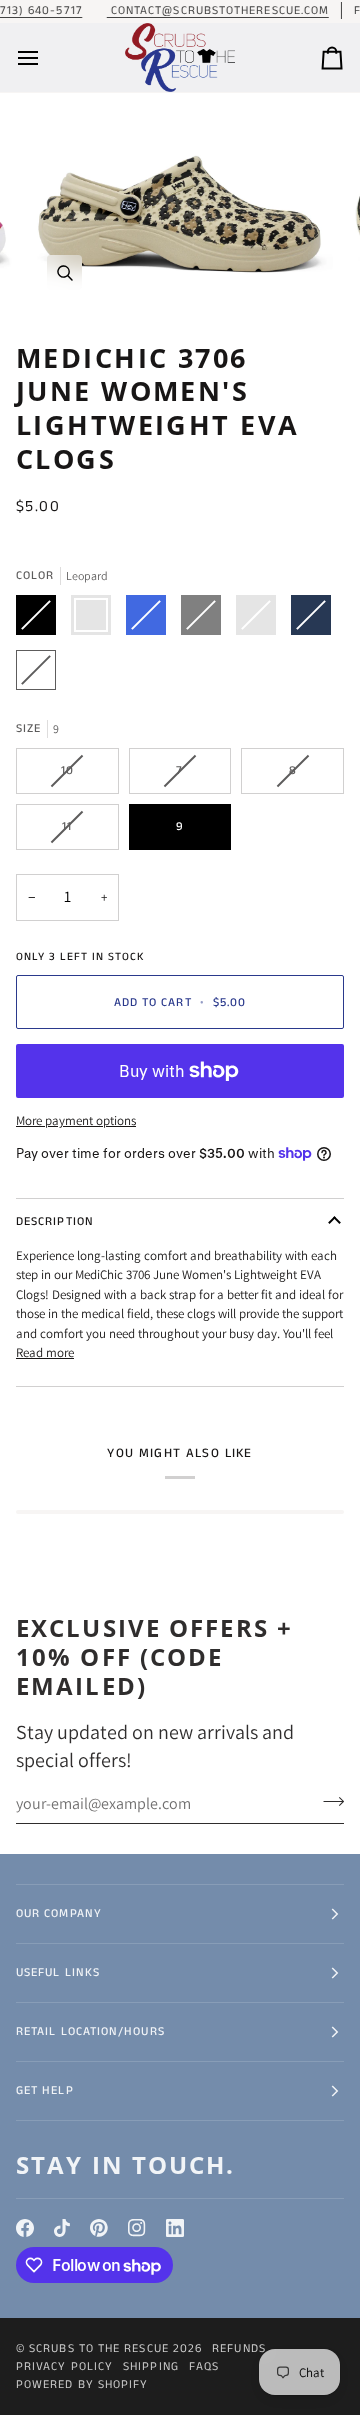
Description (55, 1221)
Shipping (151, 2366)
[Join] (327, 1801)
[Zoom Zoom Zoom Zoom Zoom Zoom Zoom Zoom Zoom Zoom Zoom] (180, 209)
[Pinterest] (99, 2228)
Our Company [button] (59, 1913)
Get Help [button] (45, 2090)
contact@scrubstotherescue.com (218, 10)
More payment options (76, 1120)
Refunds (239, 2348)
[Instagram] (137, 2228)
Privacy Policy (64, 2366)
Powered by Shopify (82, 2384)
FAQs (204, 2366)
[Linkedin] (175, 2228)
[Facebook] (25, 2228)
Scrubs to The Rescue (99, 2348)
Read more (45, 1352)
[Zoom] (64, 272)
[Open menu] (46, 58)
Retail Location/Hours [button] (90, 2031)
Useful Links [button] (58, 1972)
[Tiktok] (62, 2228)
